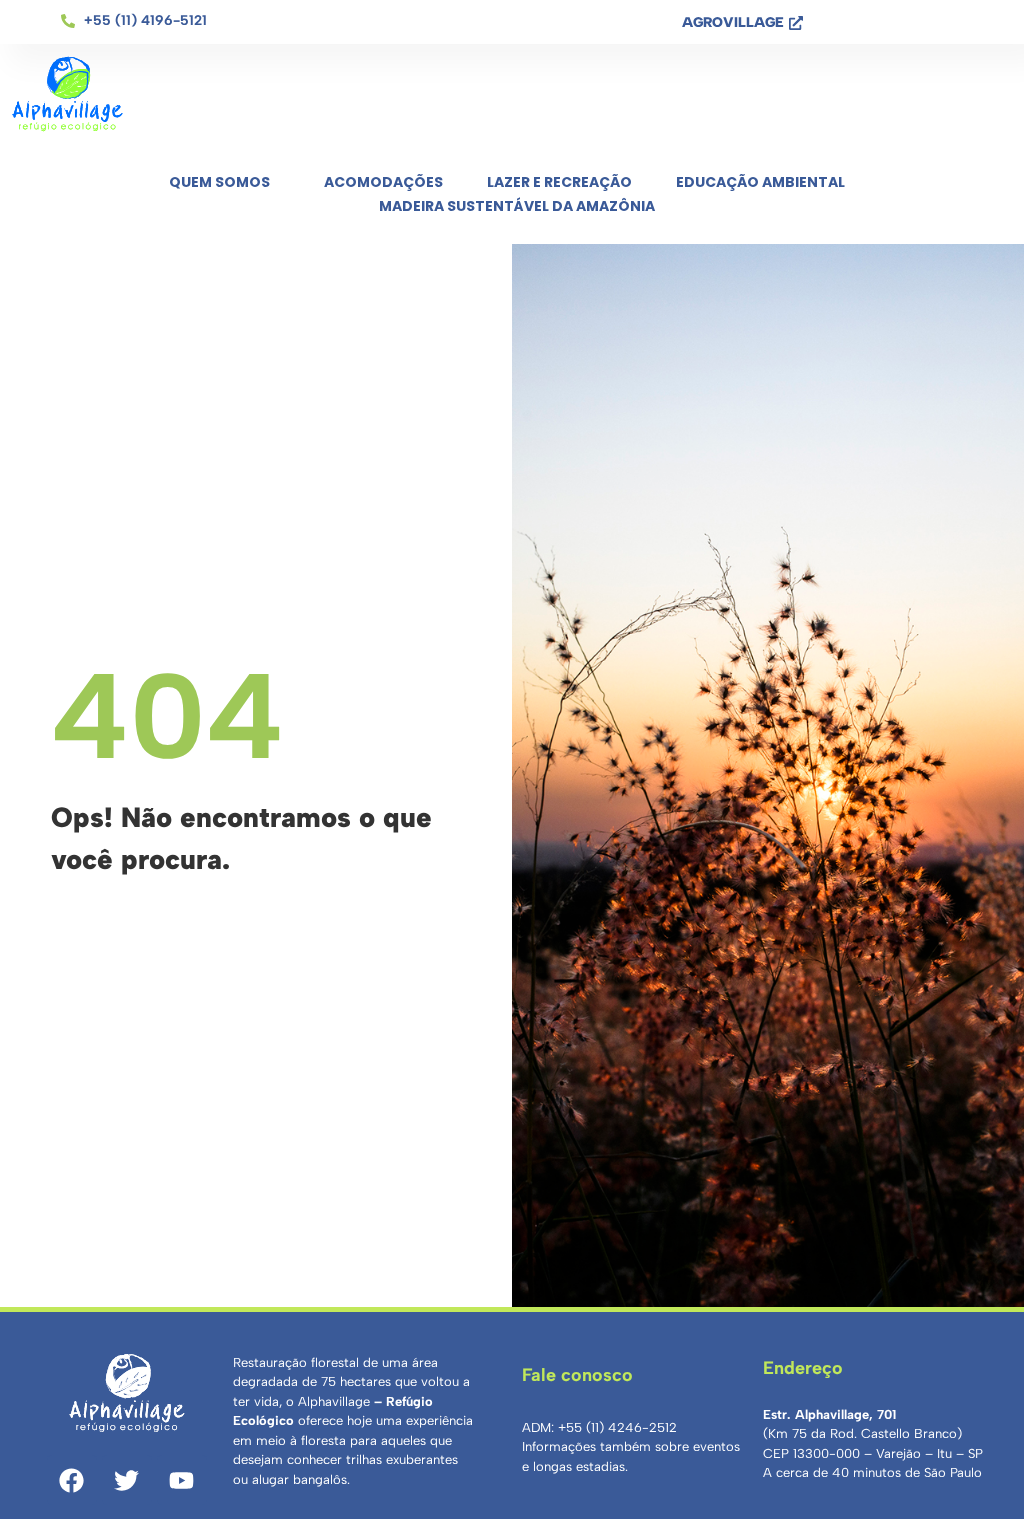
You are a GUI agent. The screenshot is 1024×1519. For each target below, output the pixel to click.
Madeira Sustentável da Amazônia (517, 206)
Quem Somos (219, 182)
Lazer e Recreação (559, 182)
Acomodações (383, 182)
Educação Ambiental (760, 182)
